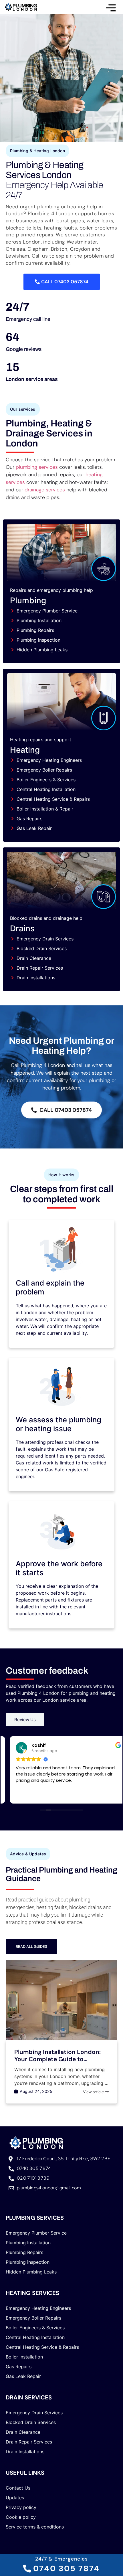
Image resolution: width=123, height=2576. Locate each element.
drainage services (45, 490)
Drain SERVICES (29, 2397)
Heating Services (32, 2293)
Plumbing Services (35, 2218)
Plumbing (28, 600)
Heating (25, 750)
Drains (22, 928)
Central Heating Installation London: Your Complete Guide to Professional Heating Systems (61, 2059)
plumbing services (37, 467)
